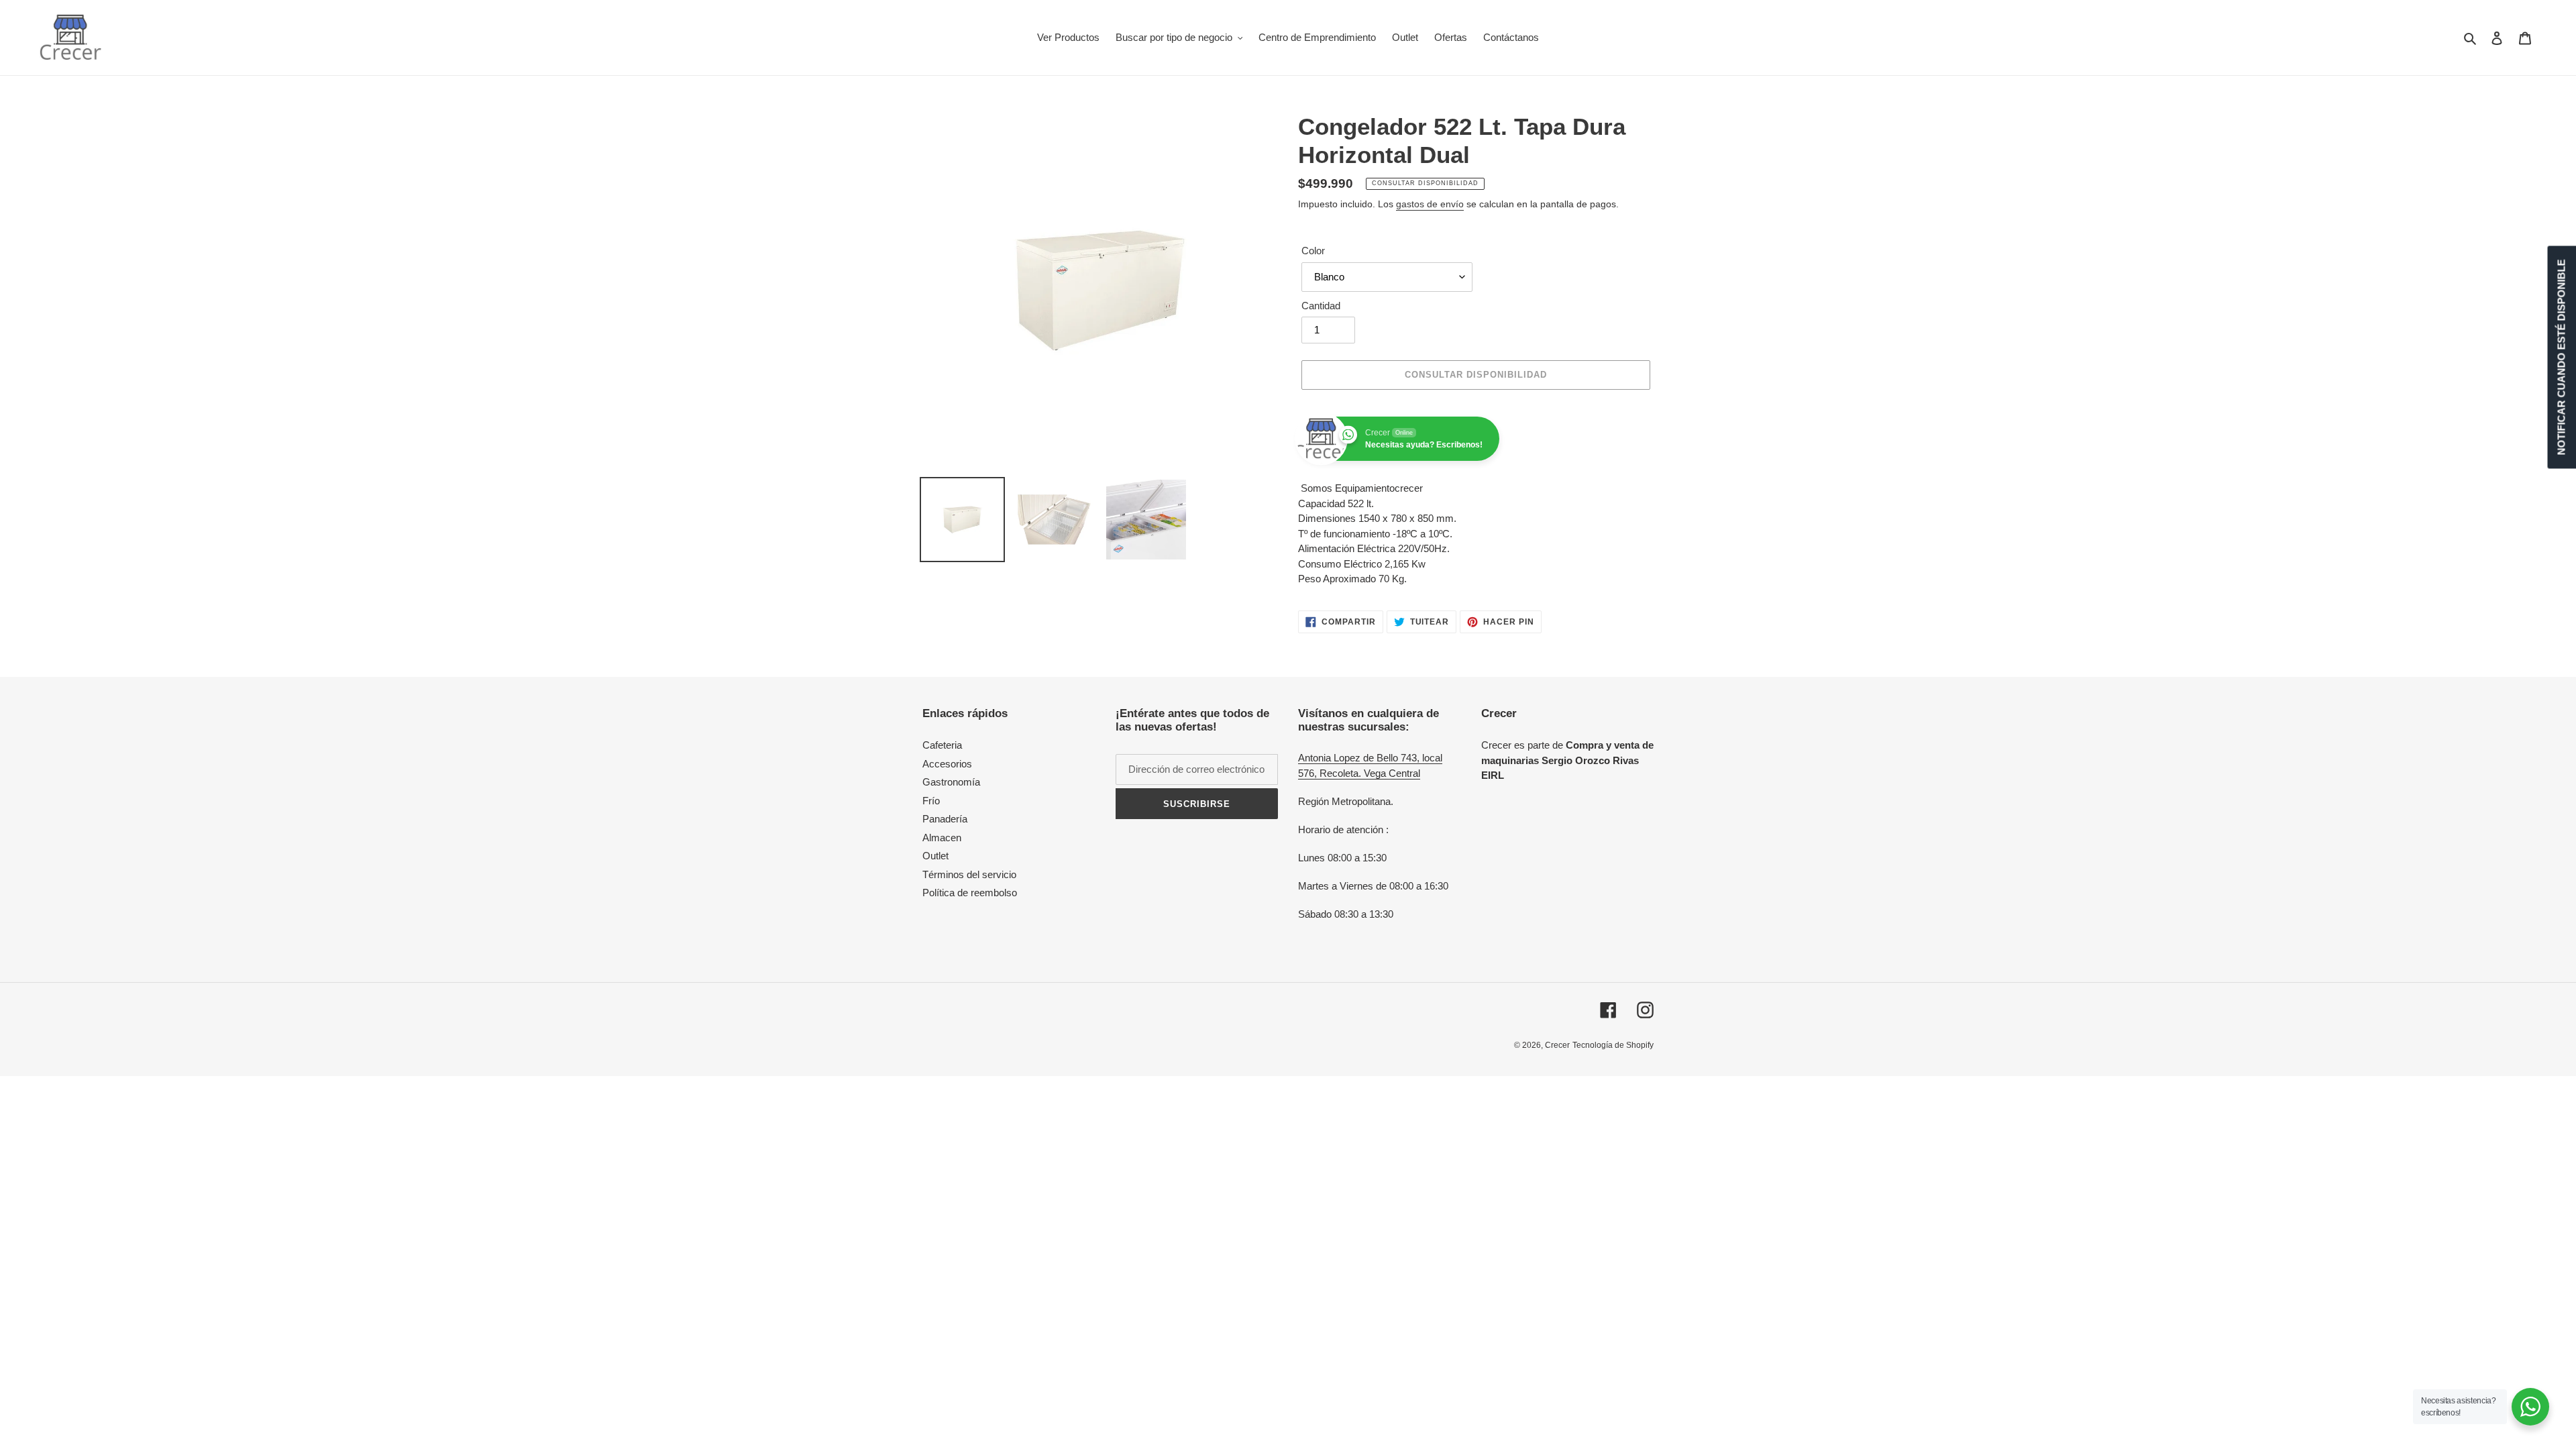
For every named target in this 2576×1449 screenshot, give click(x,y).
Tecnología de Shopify (1613, 1045)
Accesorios (947, 764)
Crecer (1557, 1045)
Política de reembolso (970, 893)
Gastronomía (951, 782)
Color (1313, 251)
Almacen (942, 838)
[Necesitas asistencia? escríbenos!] (2530, 1407)
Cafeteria (942, 745)
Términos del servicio (969, 874)
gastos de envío (1430, 204)
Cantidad (1321, 306)
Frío (931, 801)
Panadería (945, 819)
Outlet (935, 856)
